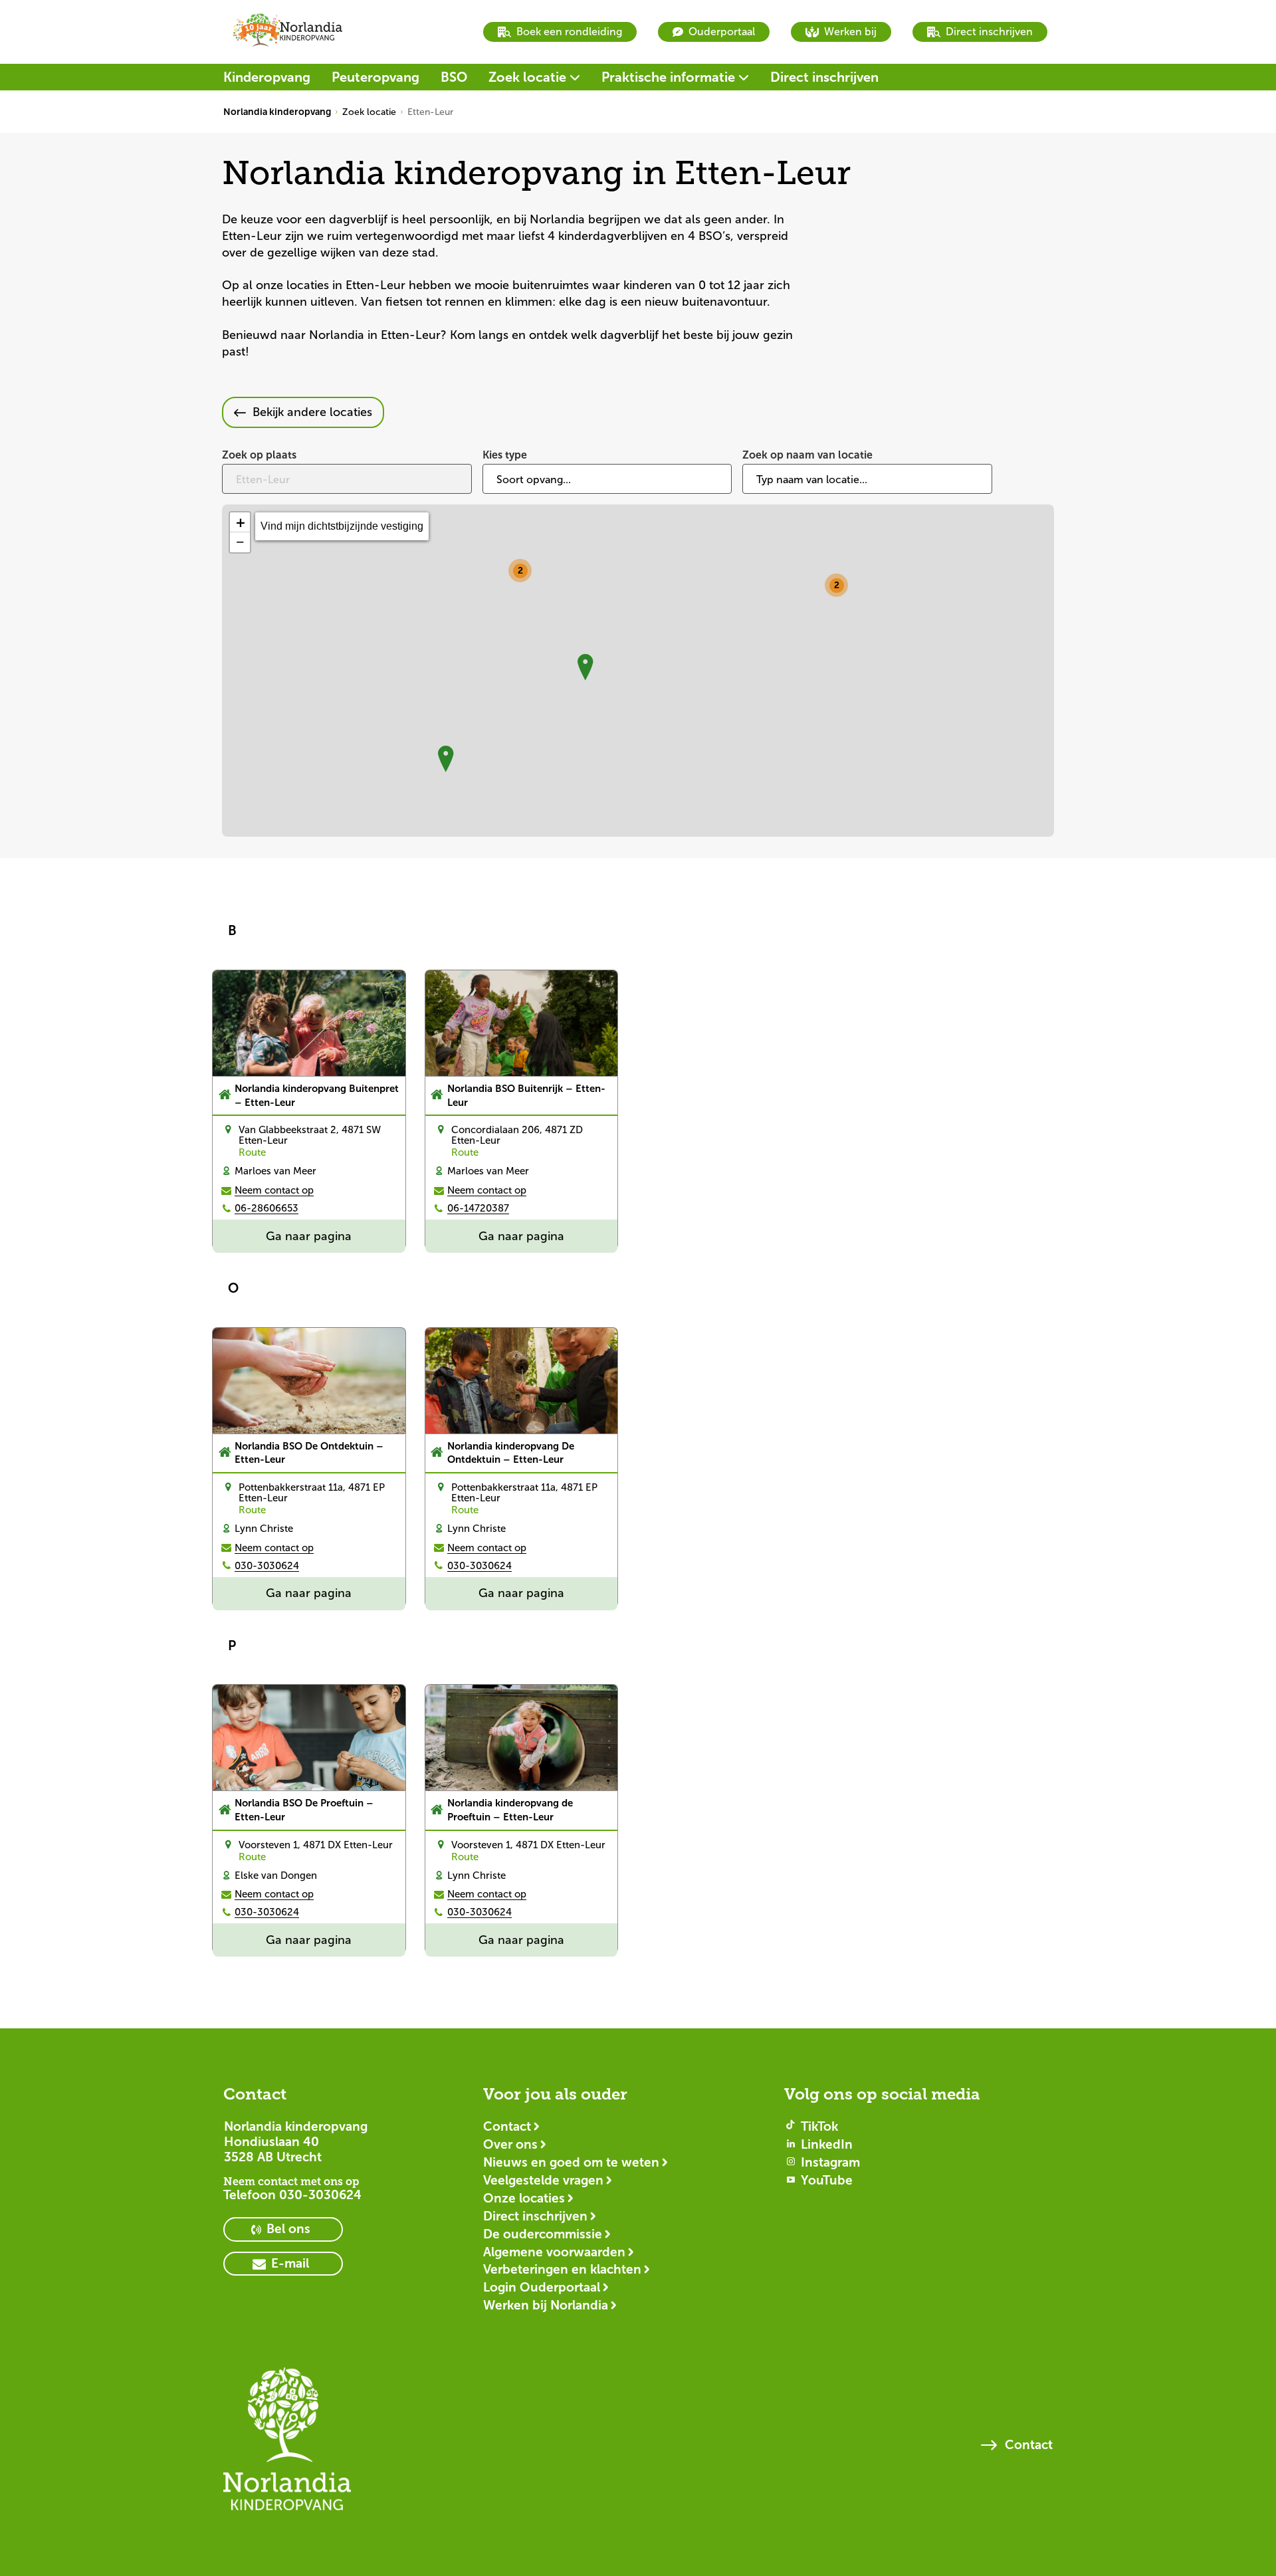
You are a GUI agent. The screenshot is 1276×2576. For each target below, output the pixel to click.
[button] (838, 587)
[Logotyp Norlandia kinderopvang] (287, 2445)
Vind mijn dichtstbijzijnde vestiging (342, 526)
